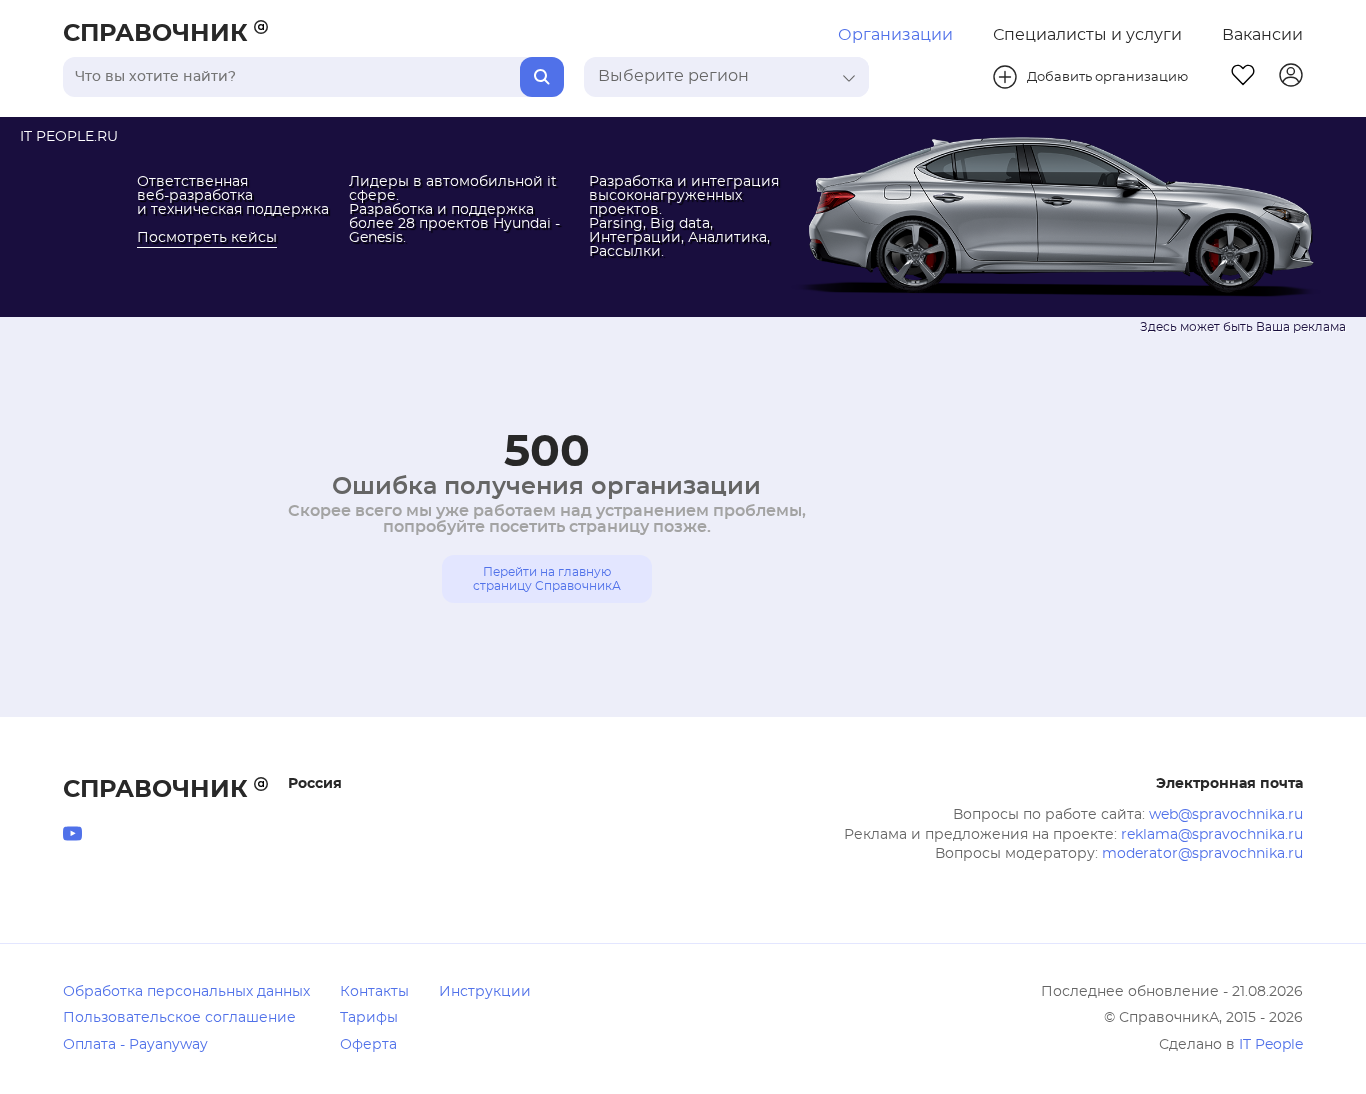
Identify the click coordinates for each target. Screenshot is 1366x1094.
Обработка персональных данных (186, 992)
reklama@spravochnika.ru (1212, 835)
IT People (1271, 1045)
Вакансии (1262, 35)
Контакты (374, 992)
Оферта (368, 1045)
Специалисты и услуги (1087, 35)
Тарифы (369, 1018)
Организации (895, 35)
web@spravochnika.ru (1226, 815)
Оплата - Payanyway (135, 1045)
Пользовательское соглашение (179, 1018)
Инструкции (485, 992)
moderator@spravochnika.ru (1202, 854)
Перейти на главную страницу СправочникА (547, 579)
